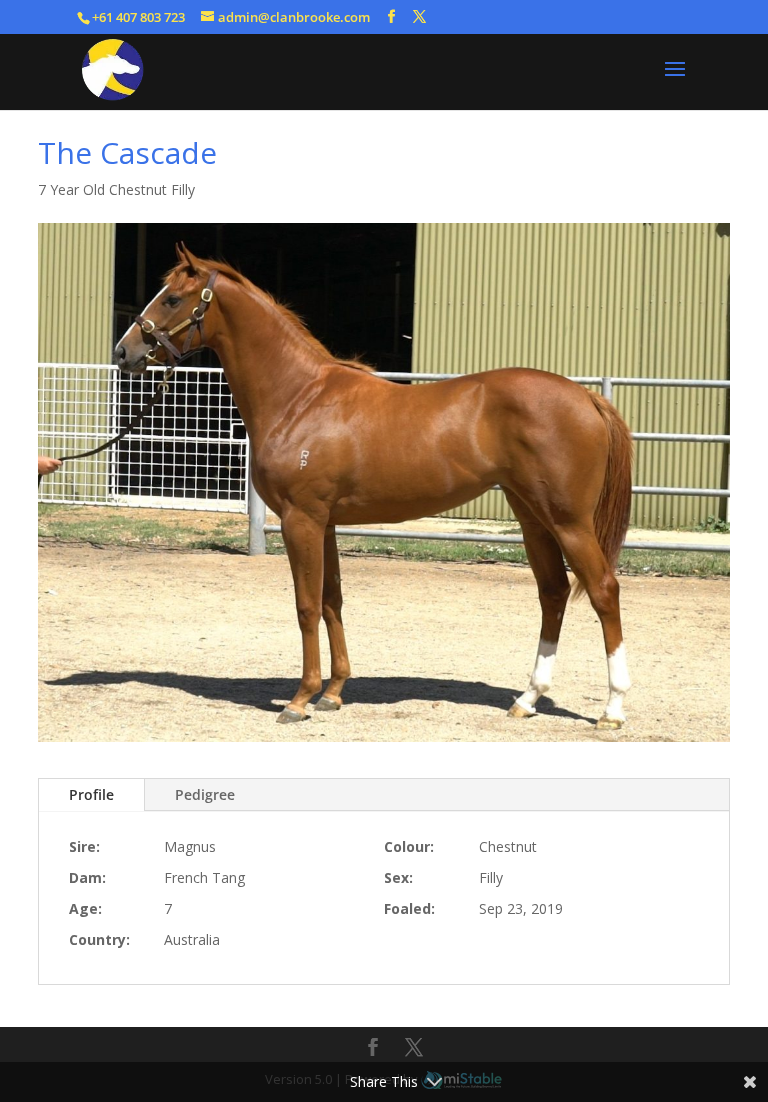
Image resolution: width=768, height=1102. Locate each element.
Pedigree (205, 794)
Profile (91, 794)
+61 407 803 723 (138, 17)
